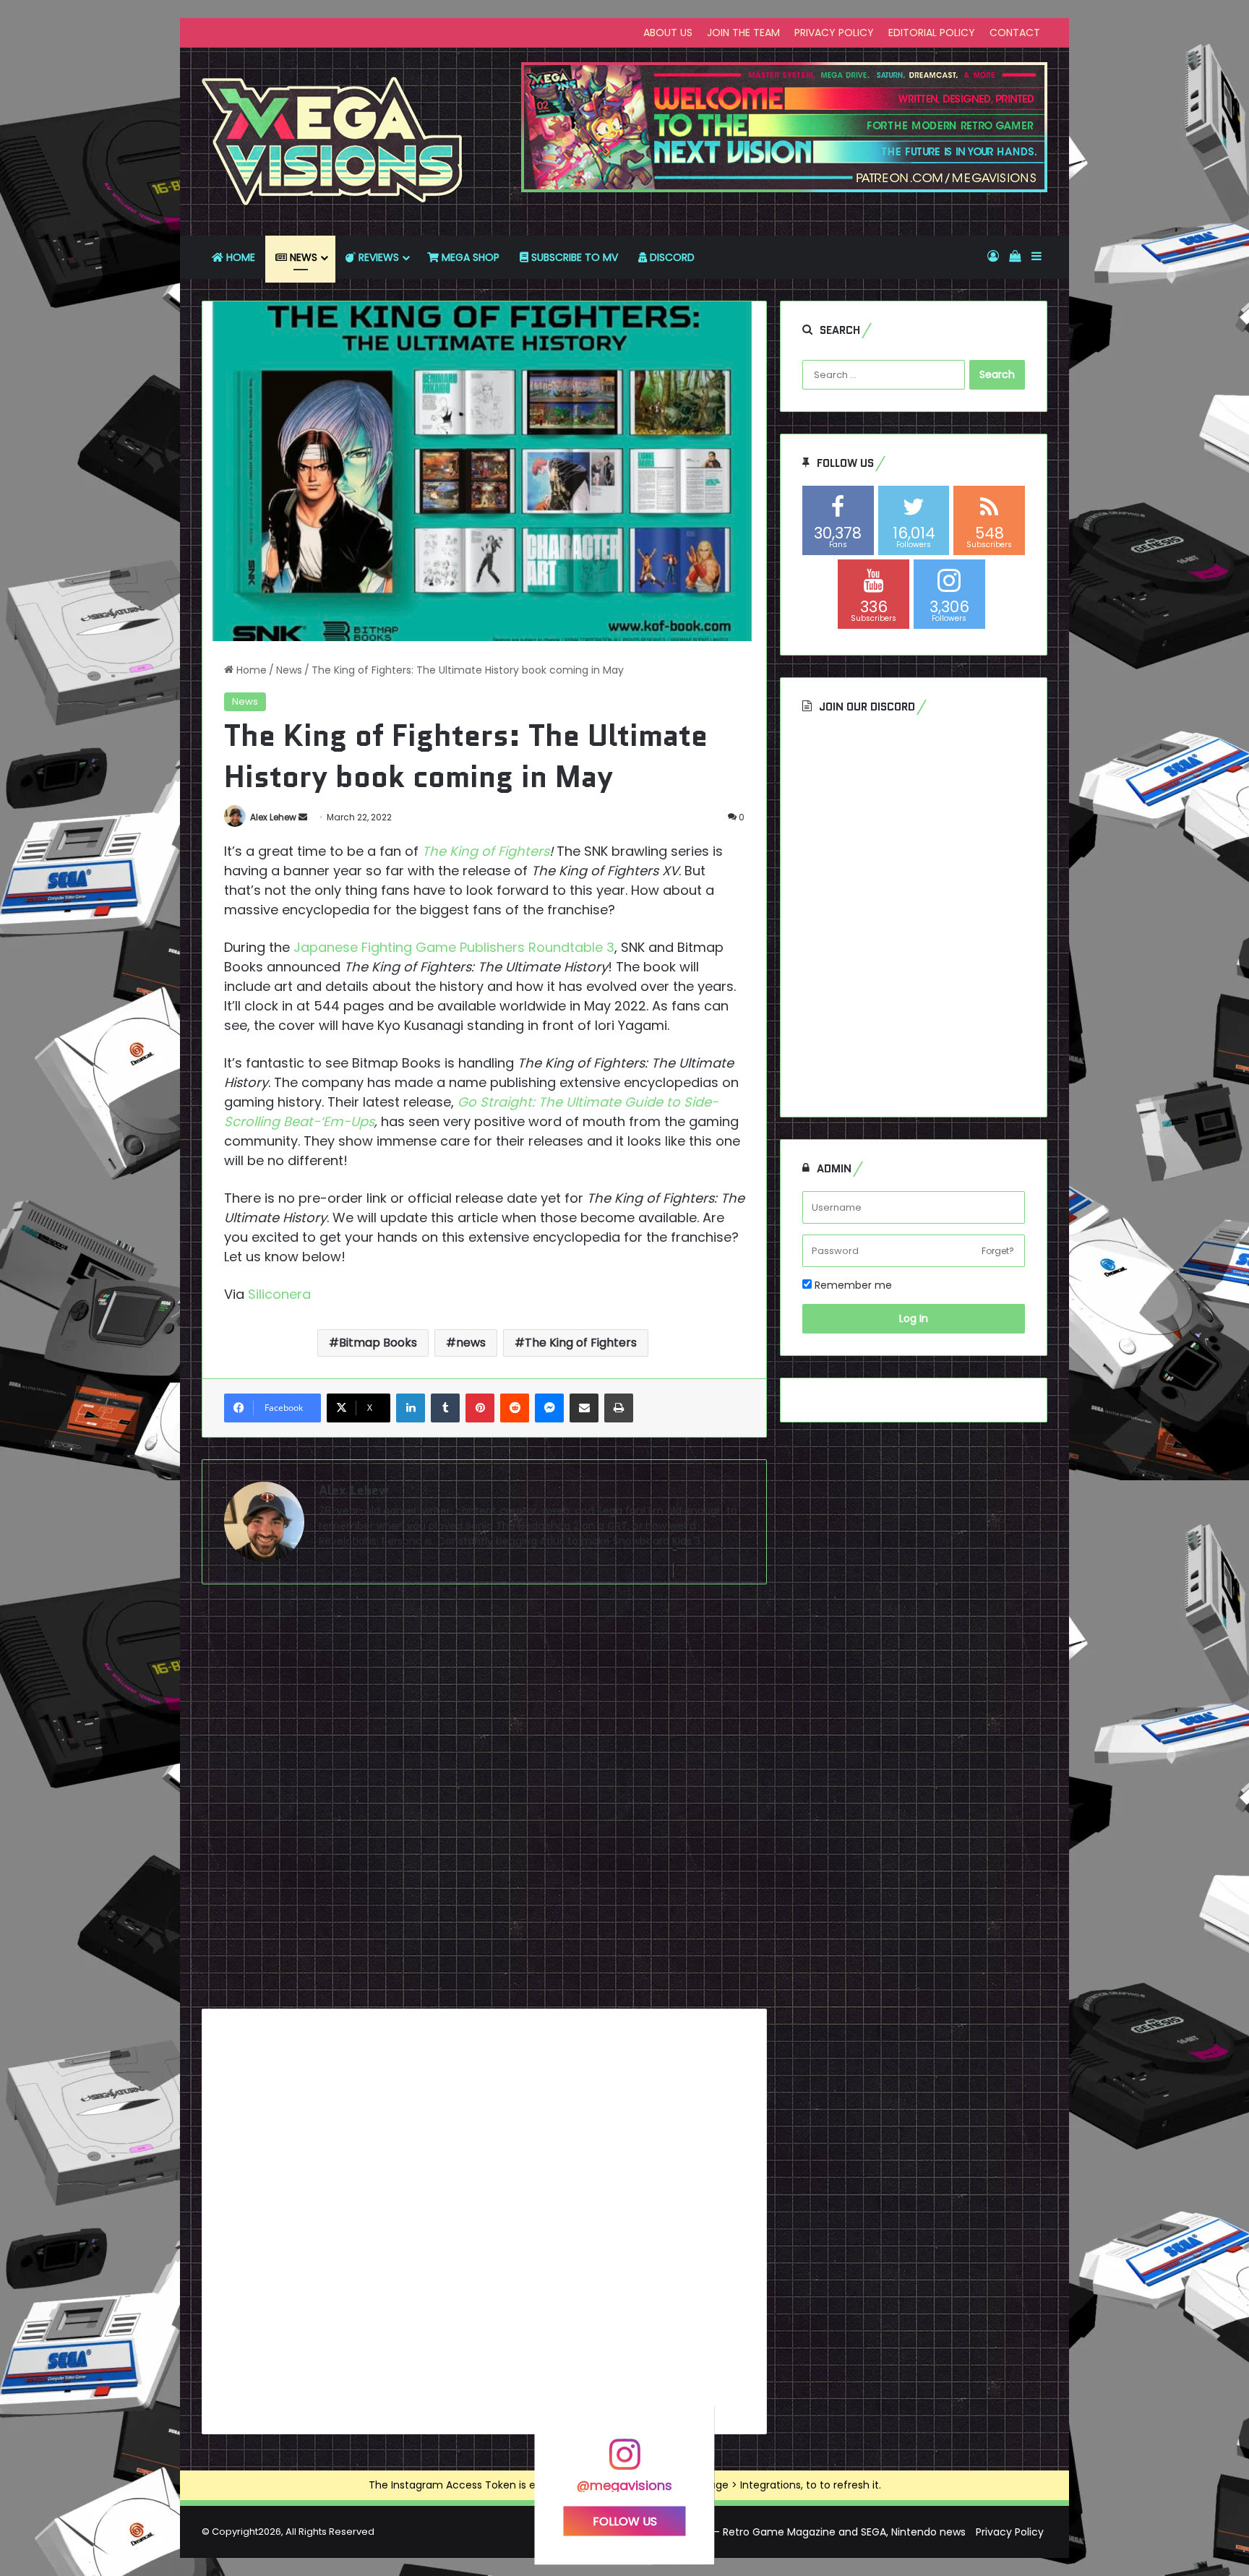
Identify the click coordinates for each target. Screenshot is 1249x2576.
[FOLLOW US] (624, 2461)
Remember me (852, 1285)
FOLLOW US (625, 2521)
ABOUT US (668, 33)
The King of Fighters (581, 1343)
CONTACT (1015, 33)
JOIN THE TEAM (743, 33)
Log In (914, 1318)
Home (250, 670)
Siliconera (279, 1294)
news (471, 1343)
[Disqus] (484, 1802)
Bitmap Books (378, 1343)
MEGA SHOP (469, 257)
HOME (239, 257)
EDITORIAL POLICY (932, 33)
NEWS (302, 257)
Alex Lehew (273, 817)
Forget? (998, 1251)
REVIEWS (377, 257)
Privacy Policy (1010, 2532)
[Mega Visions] (332, 142)
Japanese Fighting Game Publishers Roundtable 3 (454, 947)
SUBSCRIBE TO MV (573, 257)
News (289, 670)
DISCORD (671, 257)
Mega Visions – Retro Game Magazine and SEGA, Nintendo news (806, 2532)
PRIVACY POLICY (834, 33)
